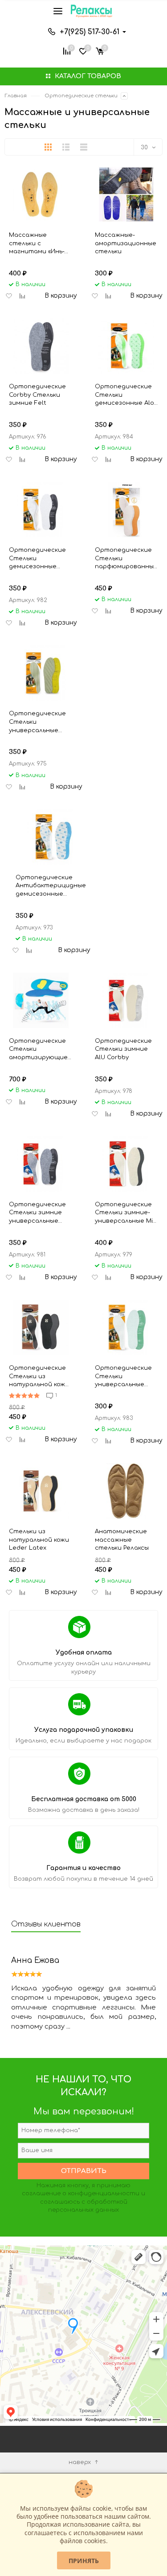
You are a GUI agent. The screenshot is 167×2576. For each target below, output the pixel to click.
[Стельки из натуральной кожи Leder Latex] (41, 1491)
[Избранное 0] (83, 50)
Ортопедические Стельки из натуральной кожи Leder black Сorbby (39, 1376)
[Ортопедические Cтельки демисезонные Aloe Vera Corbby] (127, 346)
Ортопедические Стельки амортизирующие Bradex (38, 1049)
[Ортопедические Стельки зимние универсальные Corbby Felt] (41, 1164)
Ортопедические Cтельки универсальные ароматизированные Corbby (43, 722)
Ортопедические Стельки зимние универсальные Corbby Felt (37, 1213)
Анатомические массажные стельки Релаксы (122, 1540)
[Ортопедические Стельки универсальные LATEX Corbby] (127, 1327)
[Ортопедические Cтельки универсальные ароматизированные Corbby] (43, 673)
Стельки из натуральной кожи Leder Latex (39, 1540)
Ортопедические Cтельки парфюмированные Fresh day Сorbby (126, 558)
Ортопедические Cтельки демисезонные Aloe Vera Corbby (126, 395)
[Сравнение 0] (67, 50)
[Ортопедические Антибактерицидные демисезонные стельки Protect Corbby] (51, 837)
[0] (100, 50)
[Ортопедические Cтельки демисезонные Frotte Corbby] (41, 509)
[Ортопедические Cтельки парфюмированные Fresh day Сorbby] (127, 509)
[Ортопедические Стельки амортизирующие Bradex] (41, 1000)
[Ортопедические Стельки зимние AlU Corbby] (127, 1000)
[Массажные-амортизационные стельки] (127, 194)
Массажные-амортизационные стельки (126, 243)
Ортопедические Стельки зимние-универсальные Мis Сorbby (125, 1213)
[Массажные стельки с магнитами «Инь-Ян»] (41, 194)
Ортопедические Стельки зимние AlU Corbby (123, 1049)
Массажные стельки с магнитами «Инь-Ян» (37, 243)
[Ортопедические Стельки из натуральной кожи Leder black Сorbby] (41, 1327)
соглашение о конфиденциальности (81, 2193)
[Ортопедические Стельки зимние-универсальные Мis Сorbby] (127, 1164)
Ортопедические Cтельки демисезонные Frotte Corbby (37, 558)
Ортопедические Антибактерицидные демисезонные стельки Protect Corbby (51, 886)
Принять (84, 2561)
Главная (16, 96)
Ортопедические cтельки (81, 96)
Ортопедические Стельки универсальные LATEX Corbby (123, 1376)
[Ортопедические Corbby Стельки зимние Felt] (41, 346)
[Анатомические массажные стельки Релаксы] (127, 1491)
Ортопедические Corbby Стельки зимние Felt (37, 395)
